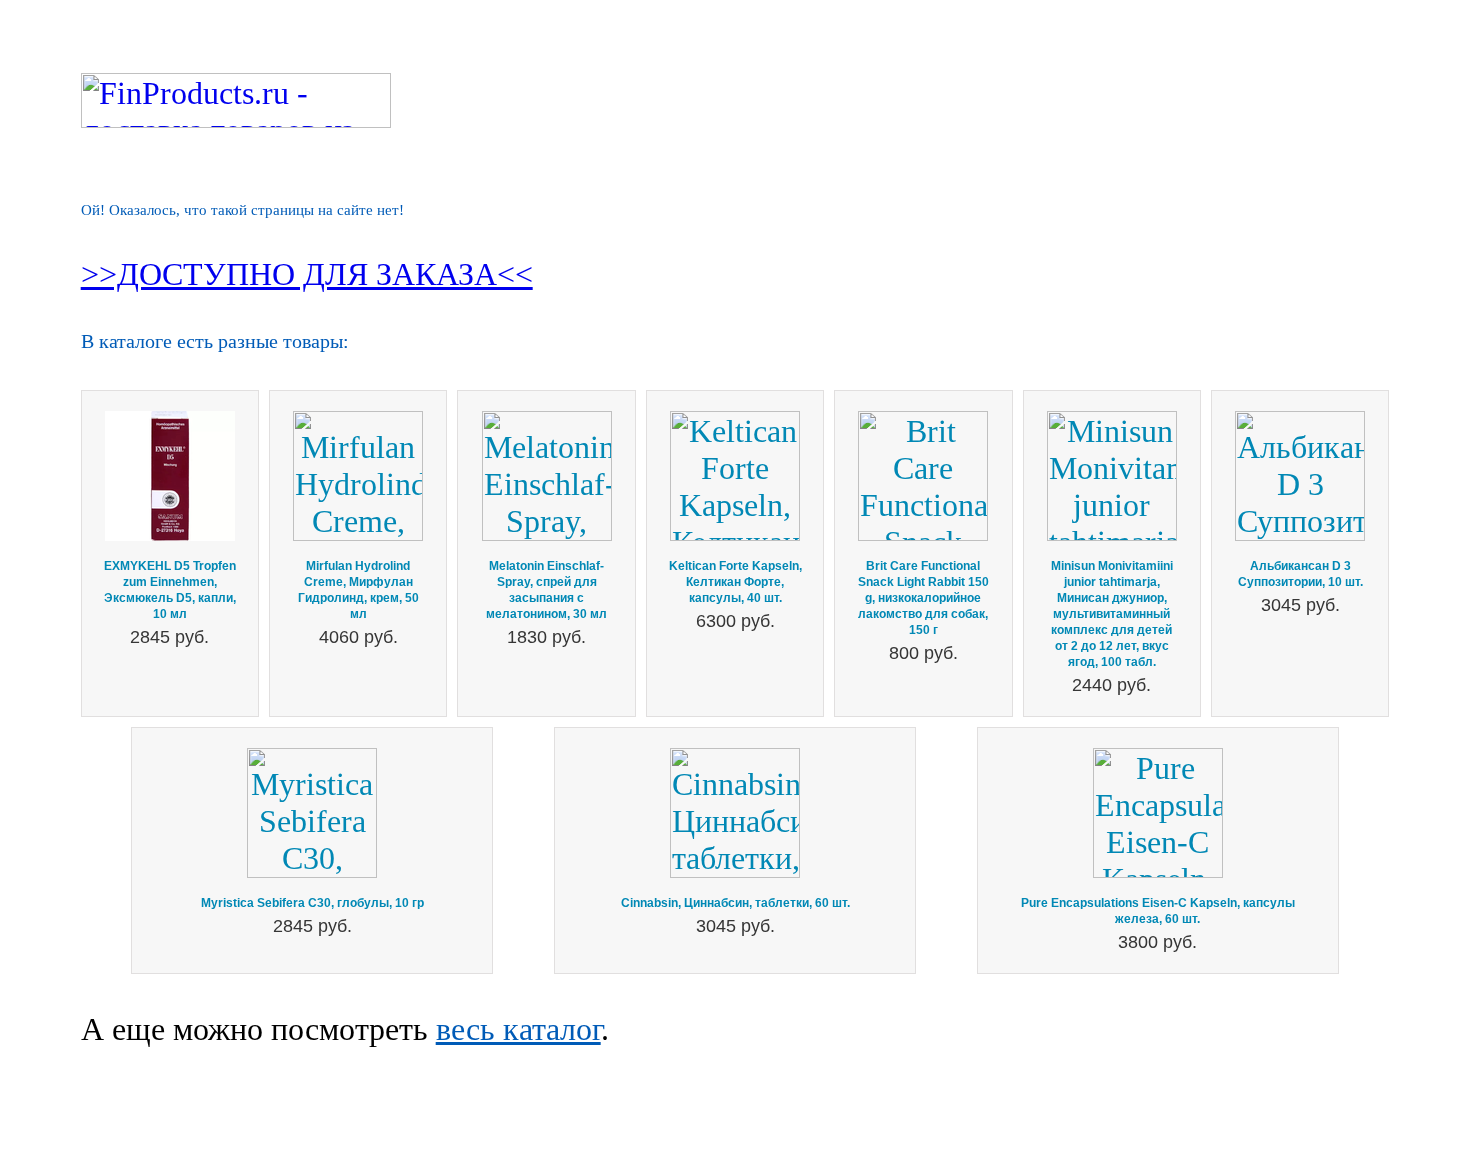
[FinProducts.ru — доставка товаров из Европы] (236, 117)
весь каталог (518, 1029)
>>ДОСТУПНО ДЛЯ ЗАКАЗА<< (307, 274)
